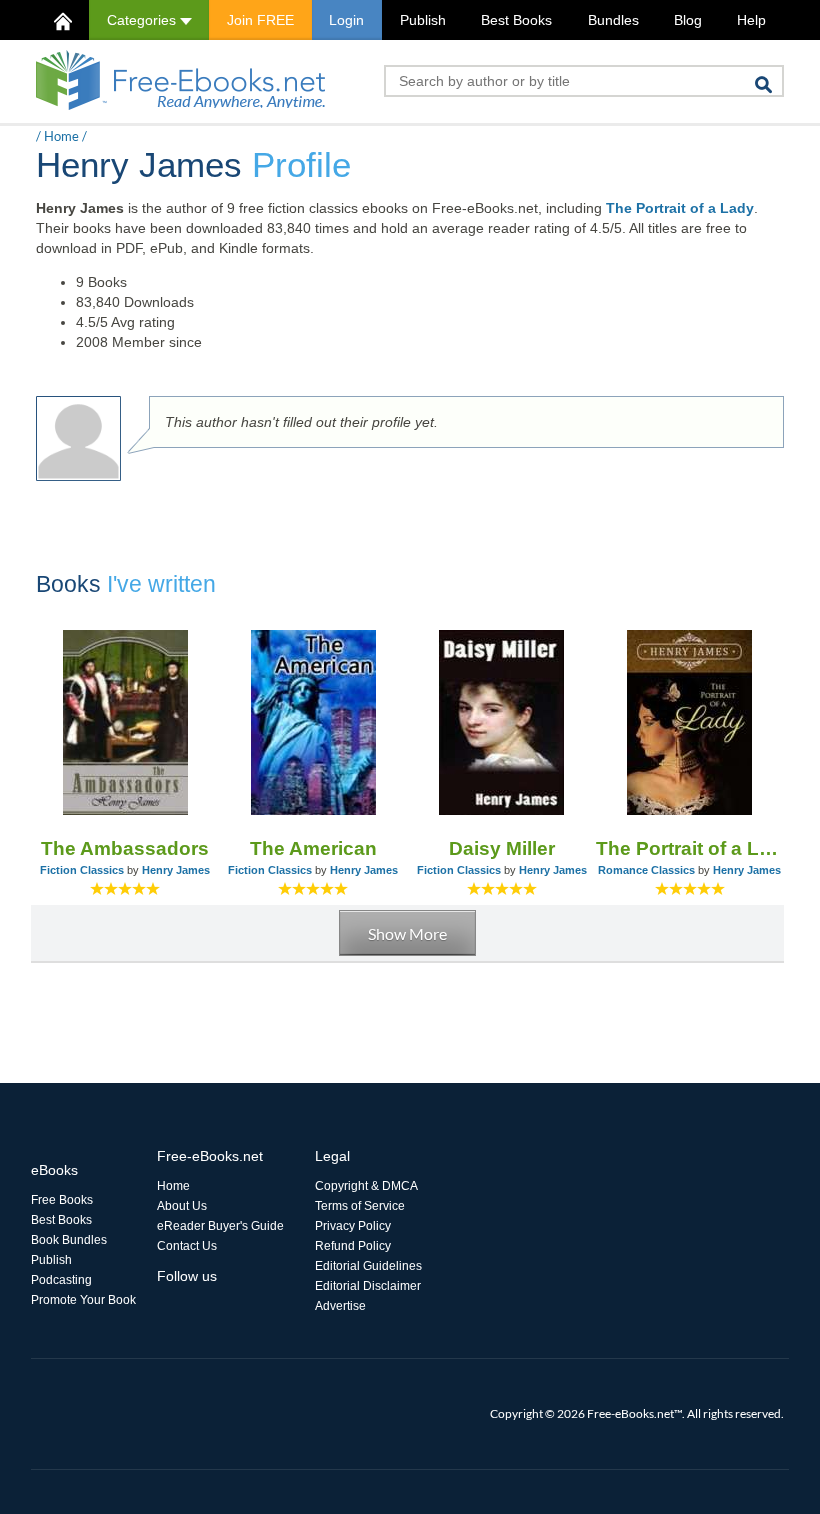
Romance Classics (646, 870)
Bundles (613, 20)
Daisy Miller (502, 848)
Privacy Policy (353, 1226)
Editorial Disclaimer (368, 1286)
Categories (143, 20)
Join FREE (260, 20)
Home (61, 136)
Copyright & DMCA (366, 1186)
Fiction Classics (82, 870)
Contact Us (187, 1246)
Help (751, 20)
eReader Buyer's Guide (220, 1226)
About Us (182, 1206)
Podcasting (61, 1280)
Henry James (176, 870)
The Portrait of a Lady (680, 208)
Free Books (62, 1200)
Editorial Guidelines (368, 1266)
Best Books (516, 20)
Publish (423, 20)
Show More (407, 933)
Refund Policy (353, 1246)
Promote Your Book (83, 1300)
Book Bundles (69, 1240)
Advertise (340, 1306)
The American (313, 848)
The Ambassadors (125, 848)
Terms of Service (360, 1206)
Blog (688, 20)
